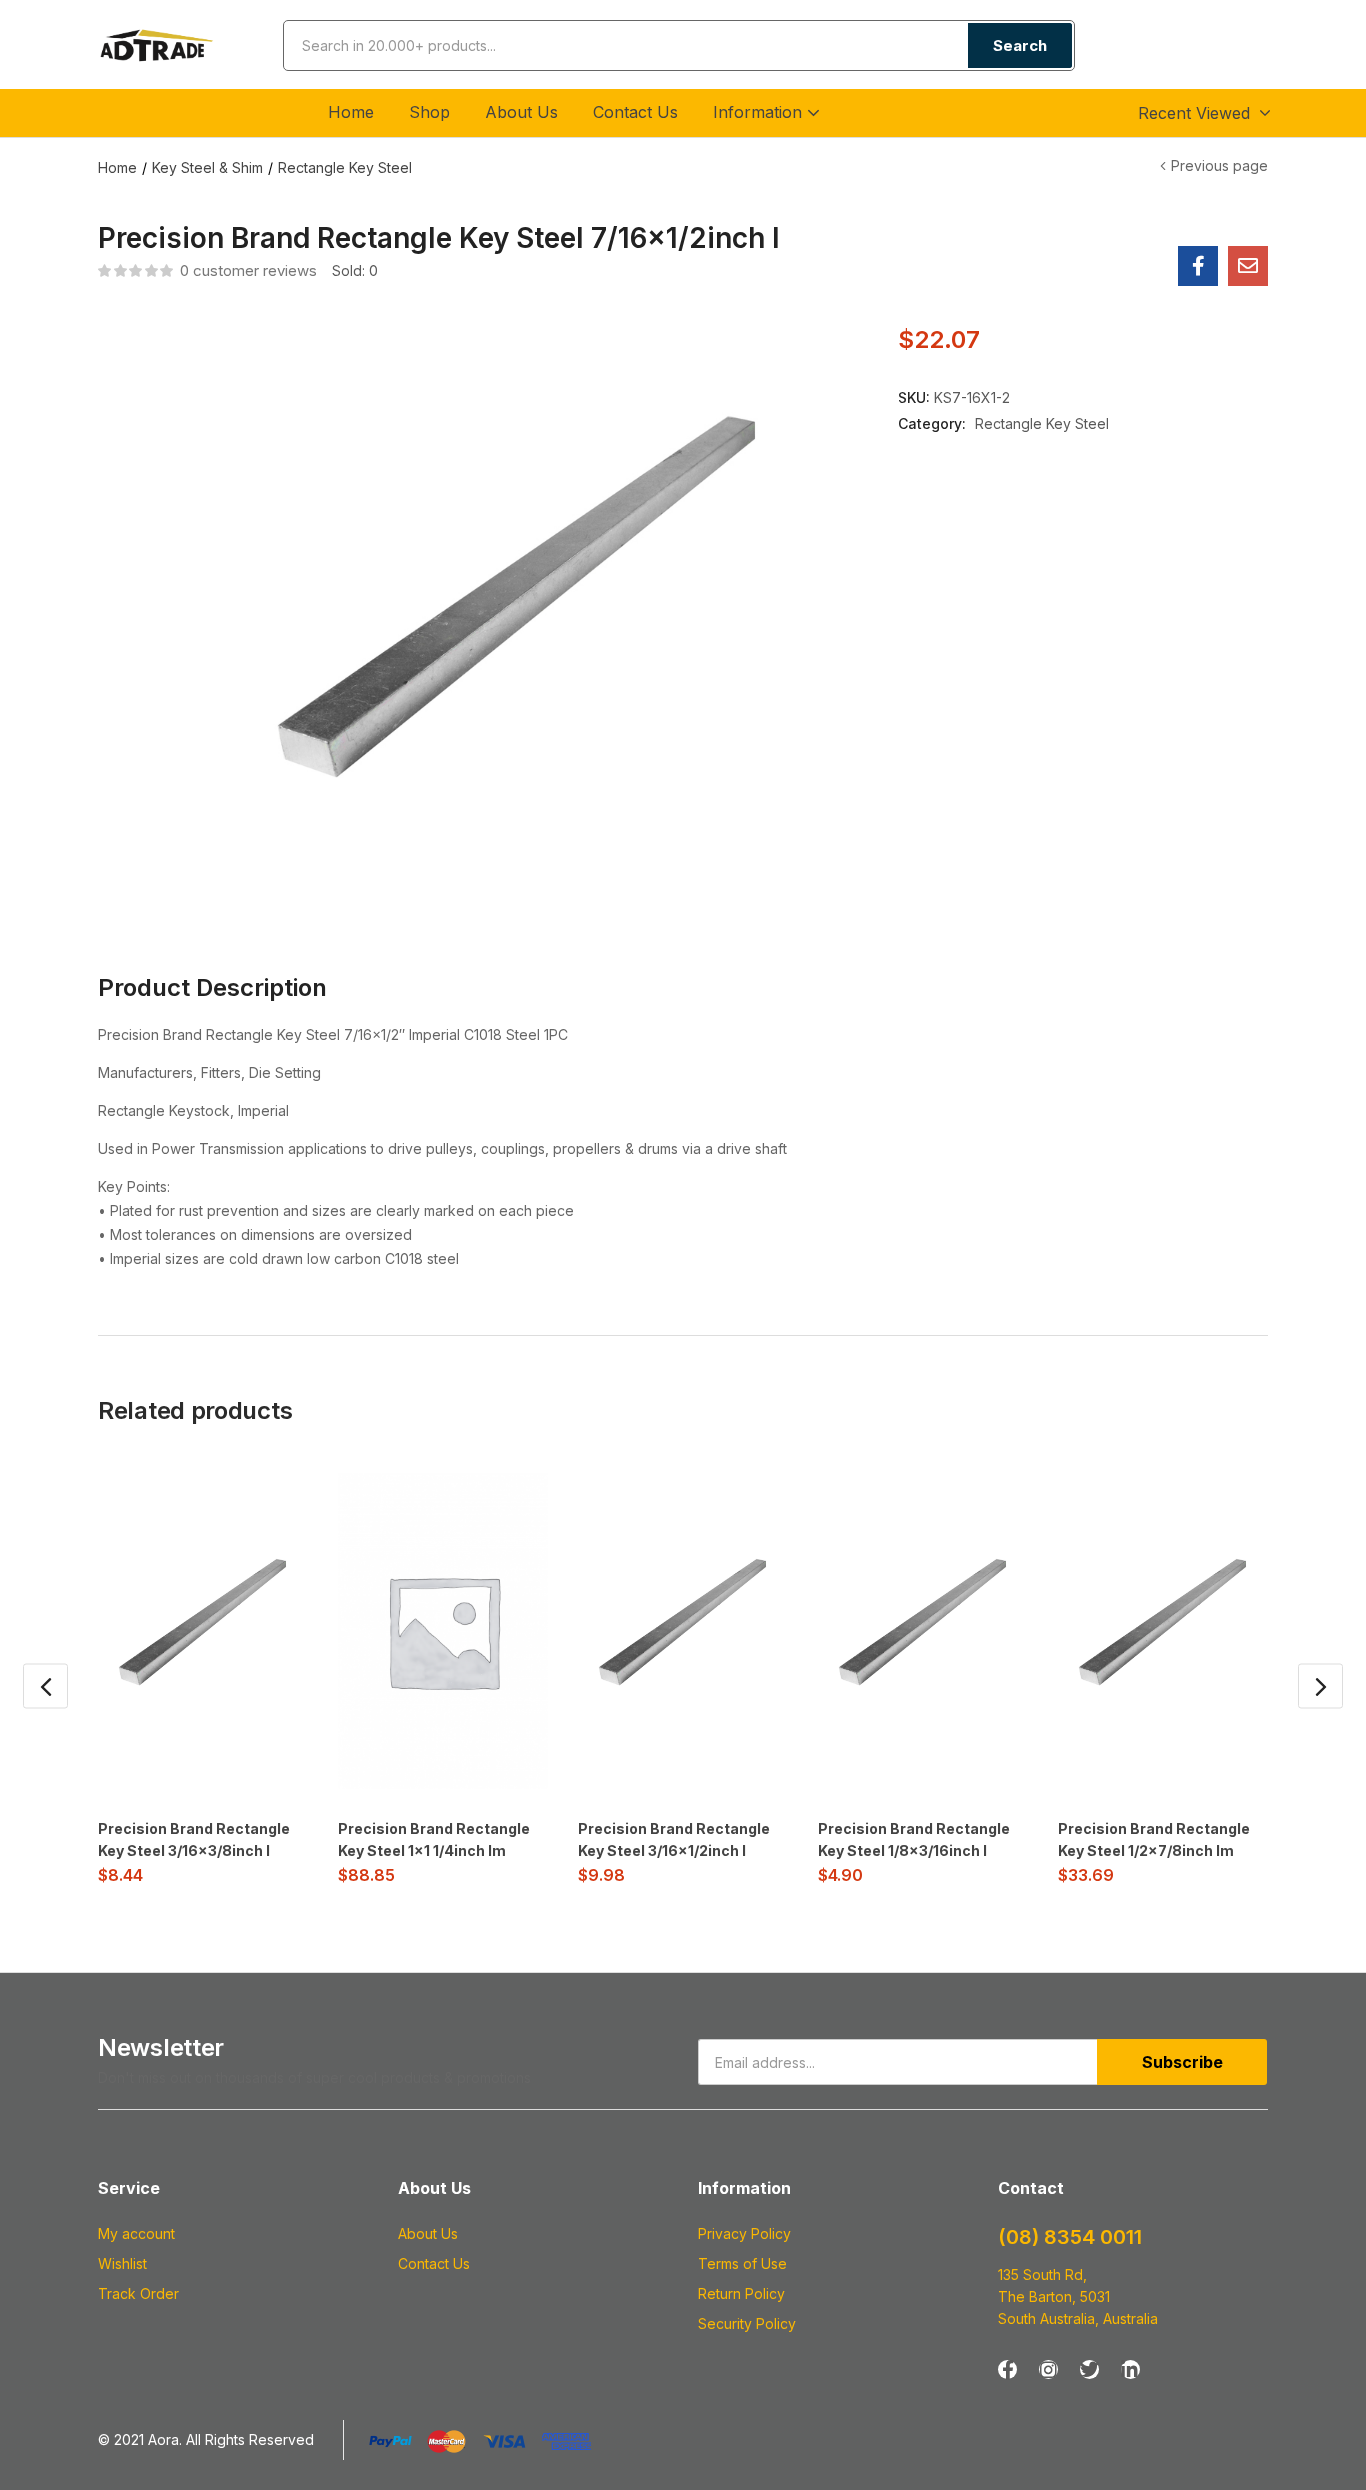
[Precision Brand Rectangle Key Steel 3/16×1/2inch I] (683, 1631)
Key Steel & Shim (207, 167)
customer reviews (248, 270)
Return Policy (741, 2293)
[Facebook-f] (1007, 2369)
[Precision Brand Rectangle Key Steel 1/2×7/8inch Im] (1163, 1631)
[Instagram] (1048, 2369)
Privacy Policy (744, 2233)
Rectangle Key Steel (345, 167)
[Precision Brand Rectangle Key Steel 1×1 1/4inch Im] (443, 1630)
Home (351, 112)
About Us (521, 112)
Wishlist (122, 2263)
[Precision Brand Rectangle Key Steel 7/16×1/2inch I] (1198, 266)
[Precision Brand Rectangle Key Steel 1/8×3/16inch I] (923, 1631)
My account (136, 2233)
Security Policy (747, 2323)
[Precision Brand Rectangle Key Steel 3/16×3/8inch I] (203, 1631)
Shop (429, 112)
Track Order (138, 2293)
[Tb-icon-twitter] (1089, 2369)
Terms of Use (742, 2263)
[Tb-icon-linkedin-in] (1130, 2369)
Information (760, 112)
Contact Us (635, 112)
